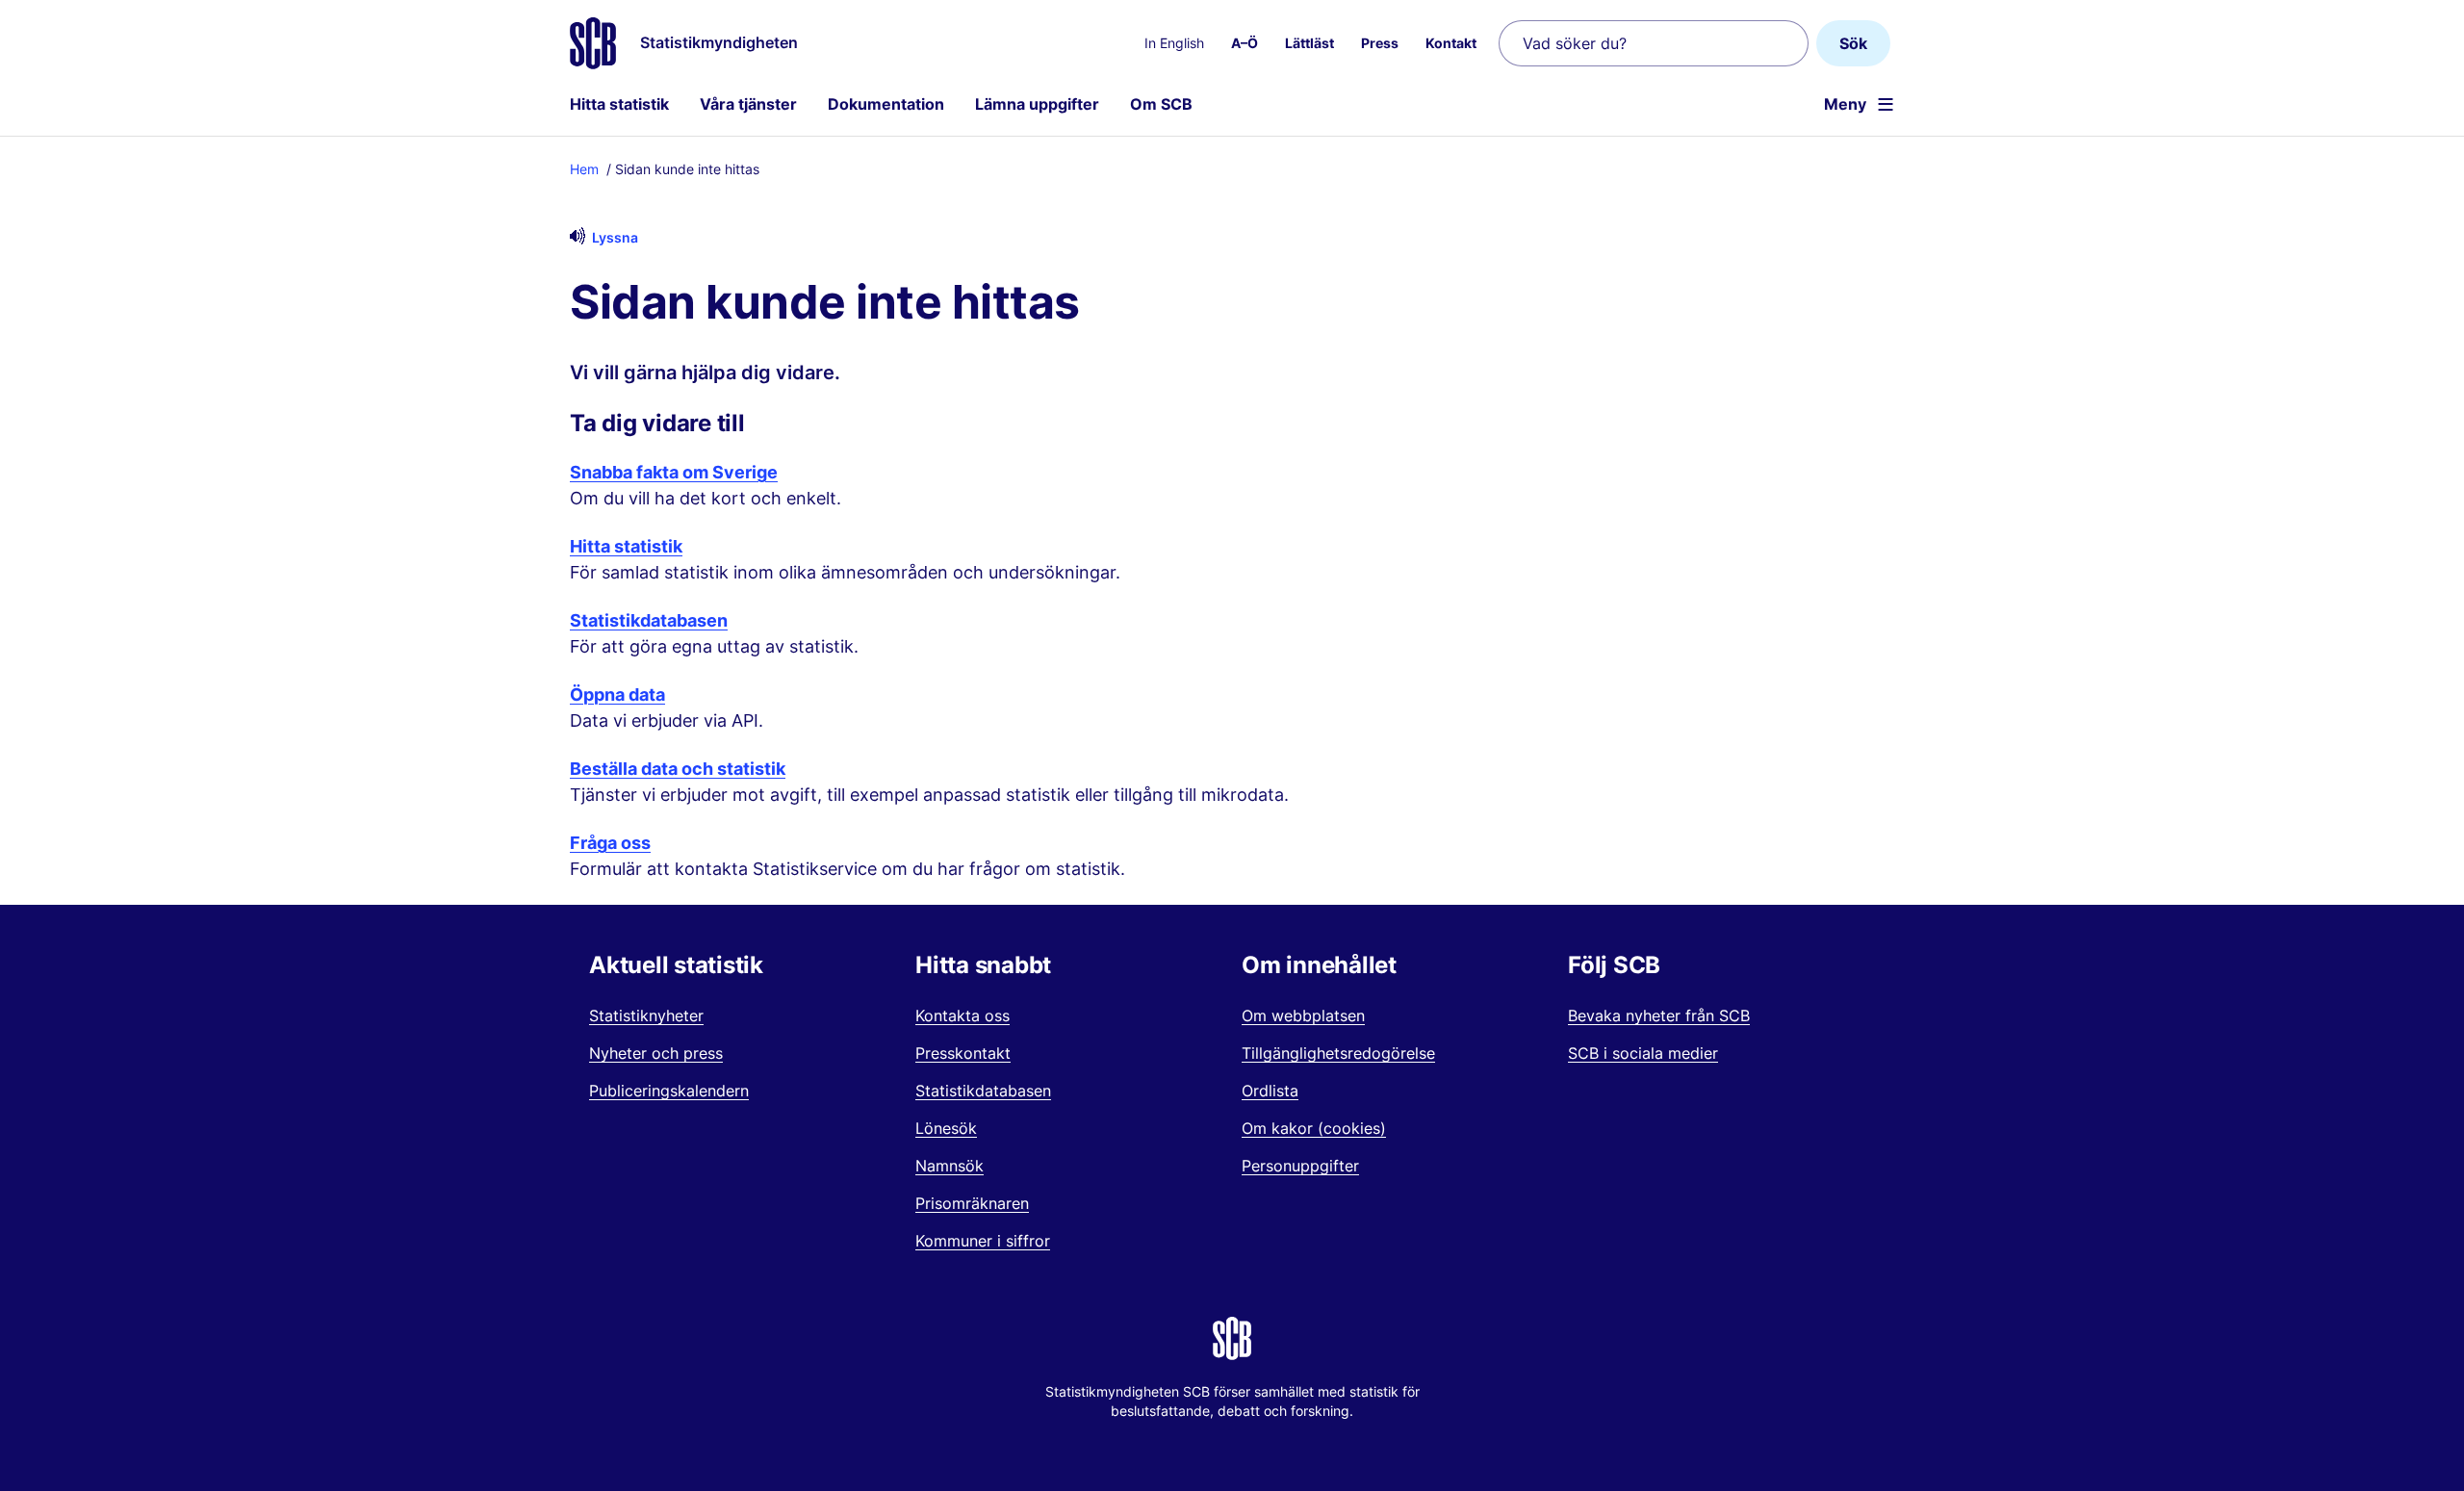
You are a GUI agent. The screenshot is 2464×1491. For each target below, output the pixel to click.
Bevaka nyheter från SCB (1659, 1015)
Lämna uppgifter (1037, 104)
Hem (584, 169)
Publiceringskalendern (669, 1091)
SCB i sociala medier (1643, 1053)
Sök (1853, 43)
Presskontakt (963, 1053)
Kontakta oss (962, 1015)
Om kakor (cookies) (1314, 1128)
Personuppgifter (1300, 1166)
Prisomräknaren (972, 1203)
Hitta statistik (619, 104)
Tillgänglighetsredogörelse (1338, 1053)
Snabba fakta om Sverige (674, 472)
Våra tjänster (748, 104)
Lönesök (946, 1128)
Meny (1845, 104)
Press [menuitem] (1380, 43)
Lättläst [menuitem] (1309, 43)
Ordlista (1270, 1091)
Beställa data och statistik (678, 769)
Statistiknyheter (646, 1015)
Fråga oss (610, 843)
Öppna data (617, 694)
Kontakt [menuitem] (1451, 43)
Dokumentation (886, 104)
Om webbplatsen (1303, 1015)
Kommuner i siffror (983, 1241)
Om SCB (1161, 104)
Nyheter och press (656, 1053)
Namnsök (950, 1166)
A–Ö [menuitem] (1245, 43)
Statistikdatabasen (649, 620)
